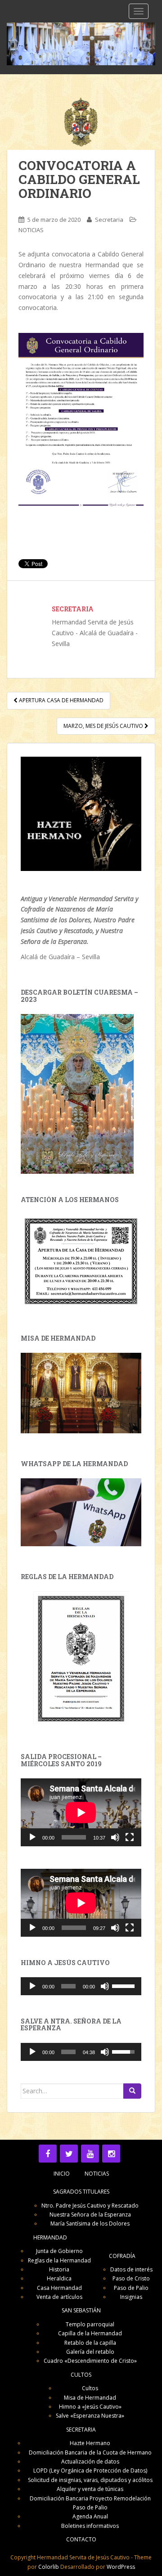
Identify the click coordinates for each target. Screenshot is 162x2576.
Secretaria (109, 220)
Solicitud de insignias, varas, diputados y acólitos (90, 2480)
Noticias (97, 2174)
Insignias (131, 2297)
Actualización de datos (90, 2462)
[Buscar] (132, 2091)
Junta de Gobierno (59, 2251)
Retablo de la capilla (90, 2343)
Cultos (81, 2375)
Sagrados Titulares (81, 2192)
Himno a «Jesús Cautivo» (90, 2407)
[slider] (124, 1985)
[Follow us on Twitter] (69, 2154)
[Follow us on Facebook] (48, 2154)
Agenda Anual (90, 2516)
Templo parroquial (90, 2324)
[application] (81, 1812)
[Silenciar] (115, 1837)
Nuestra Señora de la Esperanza (90, 2215)
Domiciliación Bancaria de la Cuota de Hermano (90, 2453)
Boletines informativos (90, 2526)
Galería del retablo (90, 2352)
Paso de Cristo (131, 2278)
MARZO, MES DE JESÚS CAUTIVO (104, 726)
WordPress (121, 2567)
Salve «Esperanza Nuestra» (90, 2416)
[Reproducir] (32, 1837)
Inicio (62, 2174)
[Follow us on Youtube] (90, 2154)
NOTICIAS (31, 230)
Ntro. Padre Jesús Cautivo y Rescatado (90, 2206)
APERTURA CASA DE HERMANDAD (61, 700)
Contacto (81, 2539)
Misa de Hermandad (90, 2398)
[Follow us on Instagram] (111, 2154)
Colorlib (49, 2567)
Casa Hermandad (59, 2288)
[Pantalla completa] (130, 1837)
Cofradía (122, 2256)
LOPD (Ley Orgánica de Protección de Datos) (90, 2471)
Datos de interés (131, 2269)
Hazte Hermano (90, 2443)
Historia (59, 2269)
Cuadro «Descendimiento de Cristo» (90, 2361)
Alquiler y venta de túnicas (90, 2489)
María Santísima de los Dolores (90, 2224)
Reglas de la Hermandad (59, 2260)
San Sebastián (81, 2310)
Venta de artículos (59, 2297)
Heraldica (59, 2278)
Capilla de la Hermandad (90, 2333)
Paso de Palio (131, 2288)
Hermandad (50, 2237)
